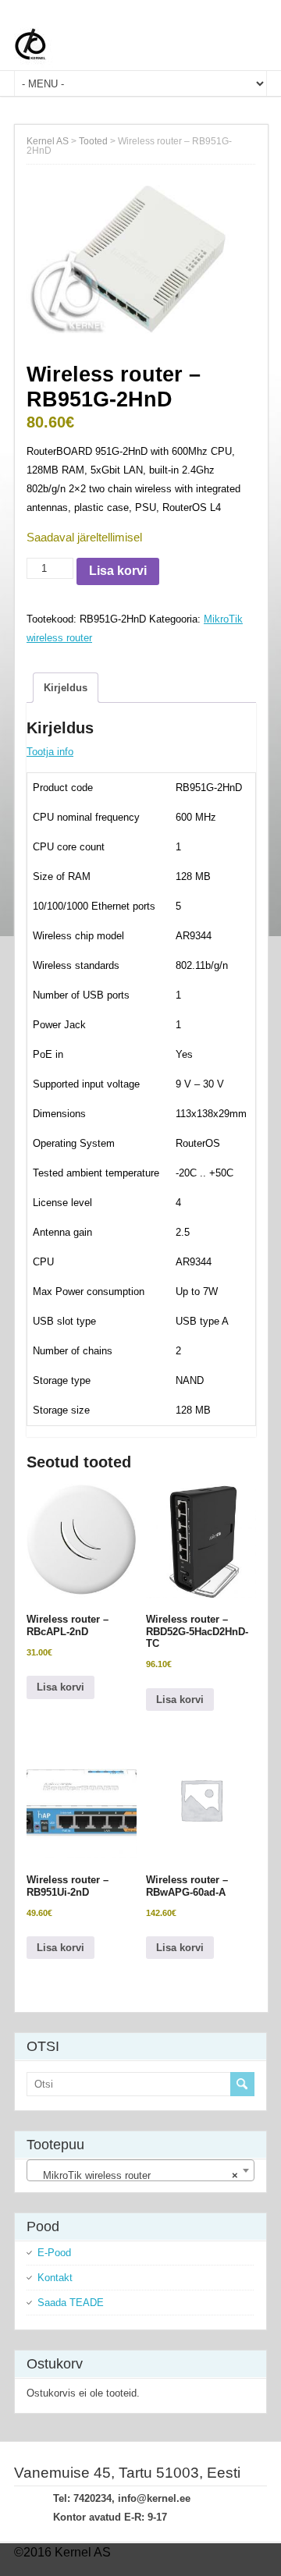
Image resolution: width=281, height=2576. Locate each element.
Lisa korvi (118, 571)
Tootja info (50, 752)
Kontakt (55, 2278)
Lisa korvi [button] (60, 1687)
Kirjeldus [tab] (66, 688)
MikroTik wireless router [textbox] (136, 2175)
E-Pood (54, 2253)
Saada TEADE (71, 2303)
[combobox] (140, 2170)
